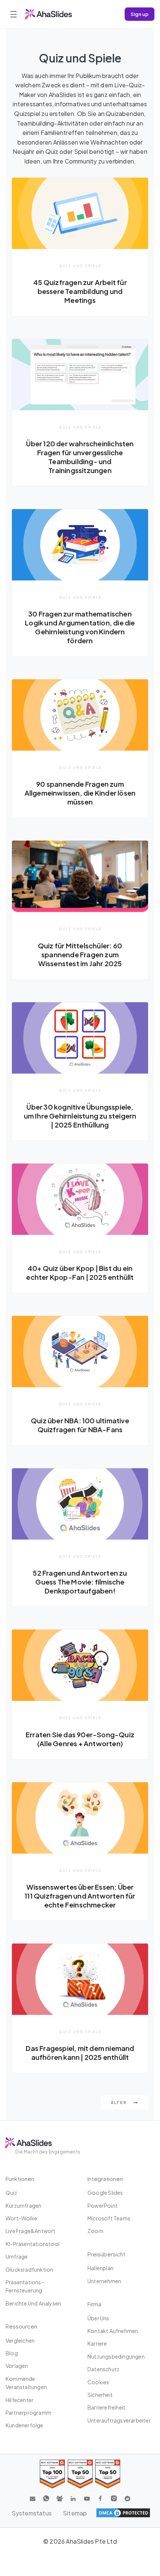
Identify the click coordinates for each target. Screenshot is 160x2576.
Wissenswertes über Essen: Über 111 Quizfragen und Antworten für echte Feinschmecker (80, 1896)
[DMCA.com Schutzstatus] (123, 2513)
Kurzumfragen (23, 2206)
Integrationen (105, 2179)
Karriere (97, 2343)
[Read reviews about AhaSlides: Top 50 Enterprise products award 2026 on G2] (108, 2474)
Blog (12, 2353)
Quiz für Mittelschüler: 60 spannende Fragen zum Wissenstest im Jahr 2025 (80, 954)
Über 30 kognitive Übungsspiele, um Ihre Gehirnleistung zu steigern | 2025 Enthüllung (80, 1116)
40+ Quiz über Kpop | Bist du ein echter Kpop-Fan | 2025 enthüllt (80, 1273)
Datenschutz (103, 2369)
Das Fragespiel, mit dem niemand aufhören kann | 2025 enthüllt (80, 2053)
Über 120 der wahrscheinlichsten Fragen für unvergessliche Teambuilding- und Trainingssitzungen (80, 457)
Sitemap (75, 2513)
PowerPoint (103, 2206)
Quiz (11, 2192)
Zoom (95, 2231)
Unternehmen (104, 2281)
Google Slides (105, 2192)
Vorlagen (17, 2366)
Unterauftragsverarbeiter (119, 2420)
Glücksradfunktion (29, 2269)
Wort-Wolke (21, 2218)
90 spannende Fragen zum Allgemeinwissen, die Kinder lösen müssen (80, 793)
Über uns (98, 2318)
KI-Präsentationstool (33, 2244)
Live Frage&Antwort (31, 2231)
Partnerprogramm (28, 2412)
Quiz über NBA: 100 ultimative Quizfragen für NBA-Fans (80, 1425)
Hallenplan (100, 2268)
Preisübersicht (106, 2254)
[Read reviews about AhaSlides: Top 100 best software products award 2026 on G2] (52, 2474)
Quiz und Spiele (80, 266)
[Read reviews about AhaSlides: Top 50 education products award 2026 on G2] (80, 2474)
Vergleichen (20, 2340)
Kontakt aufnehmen (113, 2331)
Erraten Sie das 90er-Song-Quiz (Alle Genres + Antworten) (80, 1739)
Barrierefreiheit (106, 2407)
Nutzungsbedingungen (116, 2356)
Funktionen (20, 2179)
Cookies (98, 2382)
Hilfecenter (20, 2400)
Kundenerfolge (25, 2425)
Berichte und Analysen (33, 2303)
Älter (119, 2102)
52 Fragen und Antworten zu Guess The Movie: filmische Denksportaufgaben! (80, 1582)
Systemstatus (32, 2513)
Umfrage (17, 2256)
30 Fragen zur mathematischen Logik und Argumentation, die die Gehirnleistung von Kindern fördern (80, 627)
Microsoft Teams (109, 2218)
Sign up (140, 14)
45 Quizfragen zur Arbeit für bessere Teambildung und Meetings (80, 291)
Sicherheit (100, 2395)
